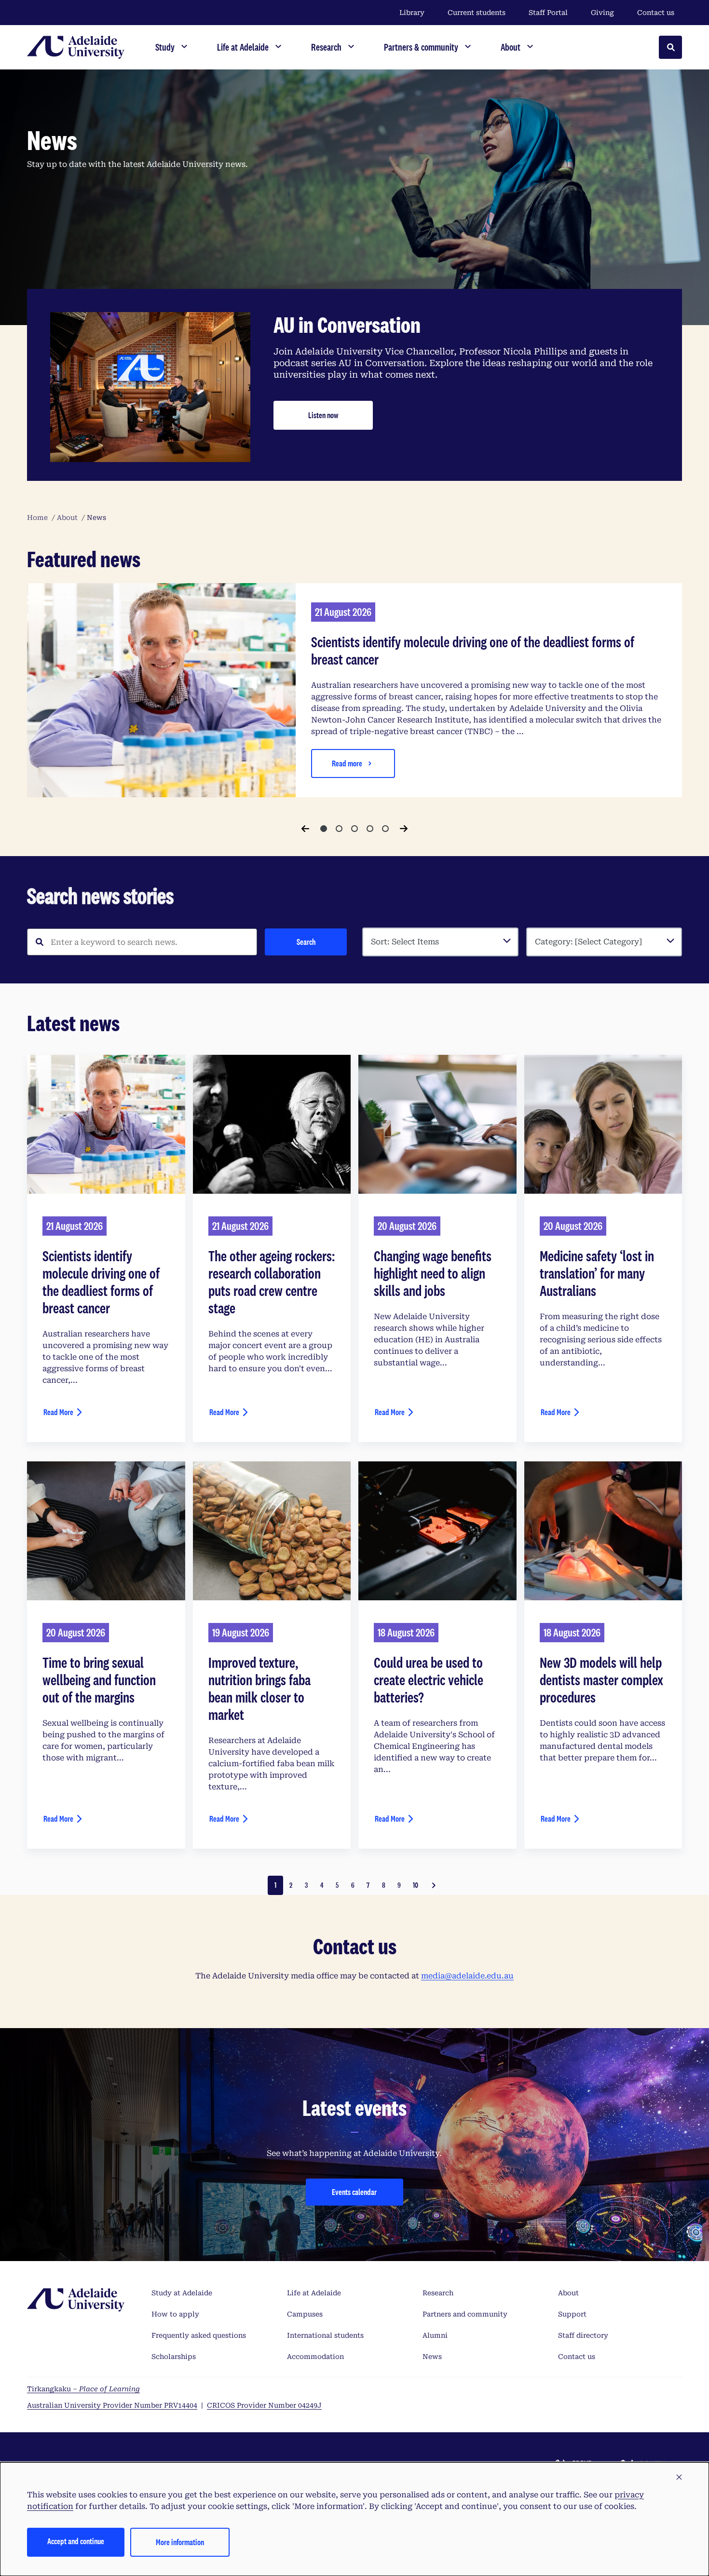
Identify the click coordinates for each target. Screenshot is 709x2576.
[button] (679, 2478)
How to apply (175, 2314)
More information (180, 2542)
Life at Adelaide (314, 2293)
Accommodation (315, 2357)
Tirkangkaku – (83, 2389)
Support (572, 2314)
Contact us (656, 13)
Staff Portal (548, 13)
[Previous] (305, 829)
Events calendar (354, 2192)
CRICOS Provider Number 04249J (264, 2405)
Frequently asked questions (199, 2335)
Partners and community (465, 2314)
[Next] (404, 829)
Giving (602, 13)
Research (438, 2293)
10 (416, 1885)
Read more (347, 763)
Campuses (305, 2314)
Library (412, 13)
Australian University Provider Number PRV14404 (112, 2405)
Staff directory (583, 2335)
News (432, 2357)
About (568, 2293)
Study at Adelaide (182, 2293)
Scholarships (174, 2357)
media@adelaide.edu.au (467, 1976)
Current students (477, 13)
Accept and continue (76, 2541)
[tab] (324, 829)
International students (325, 2335)
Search (306, 942)
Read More (58, 1412)
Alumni (435, 2335)
